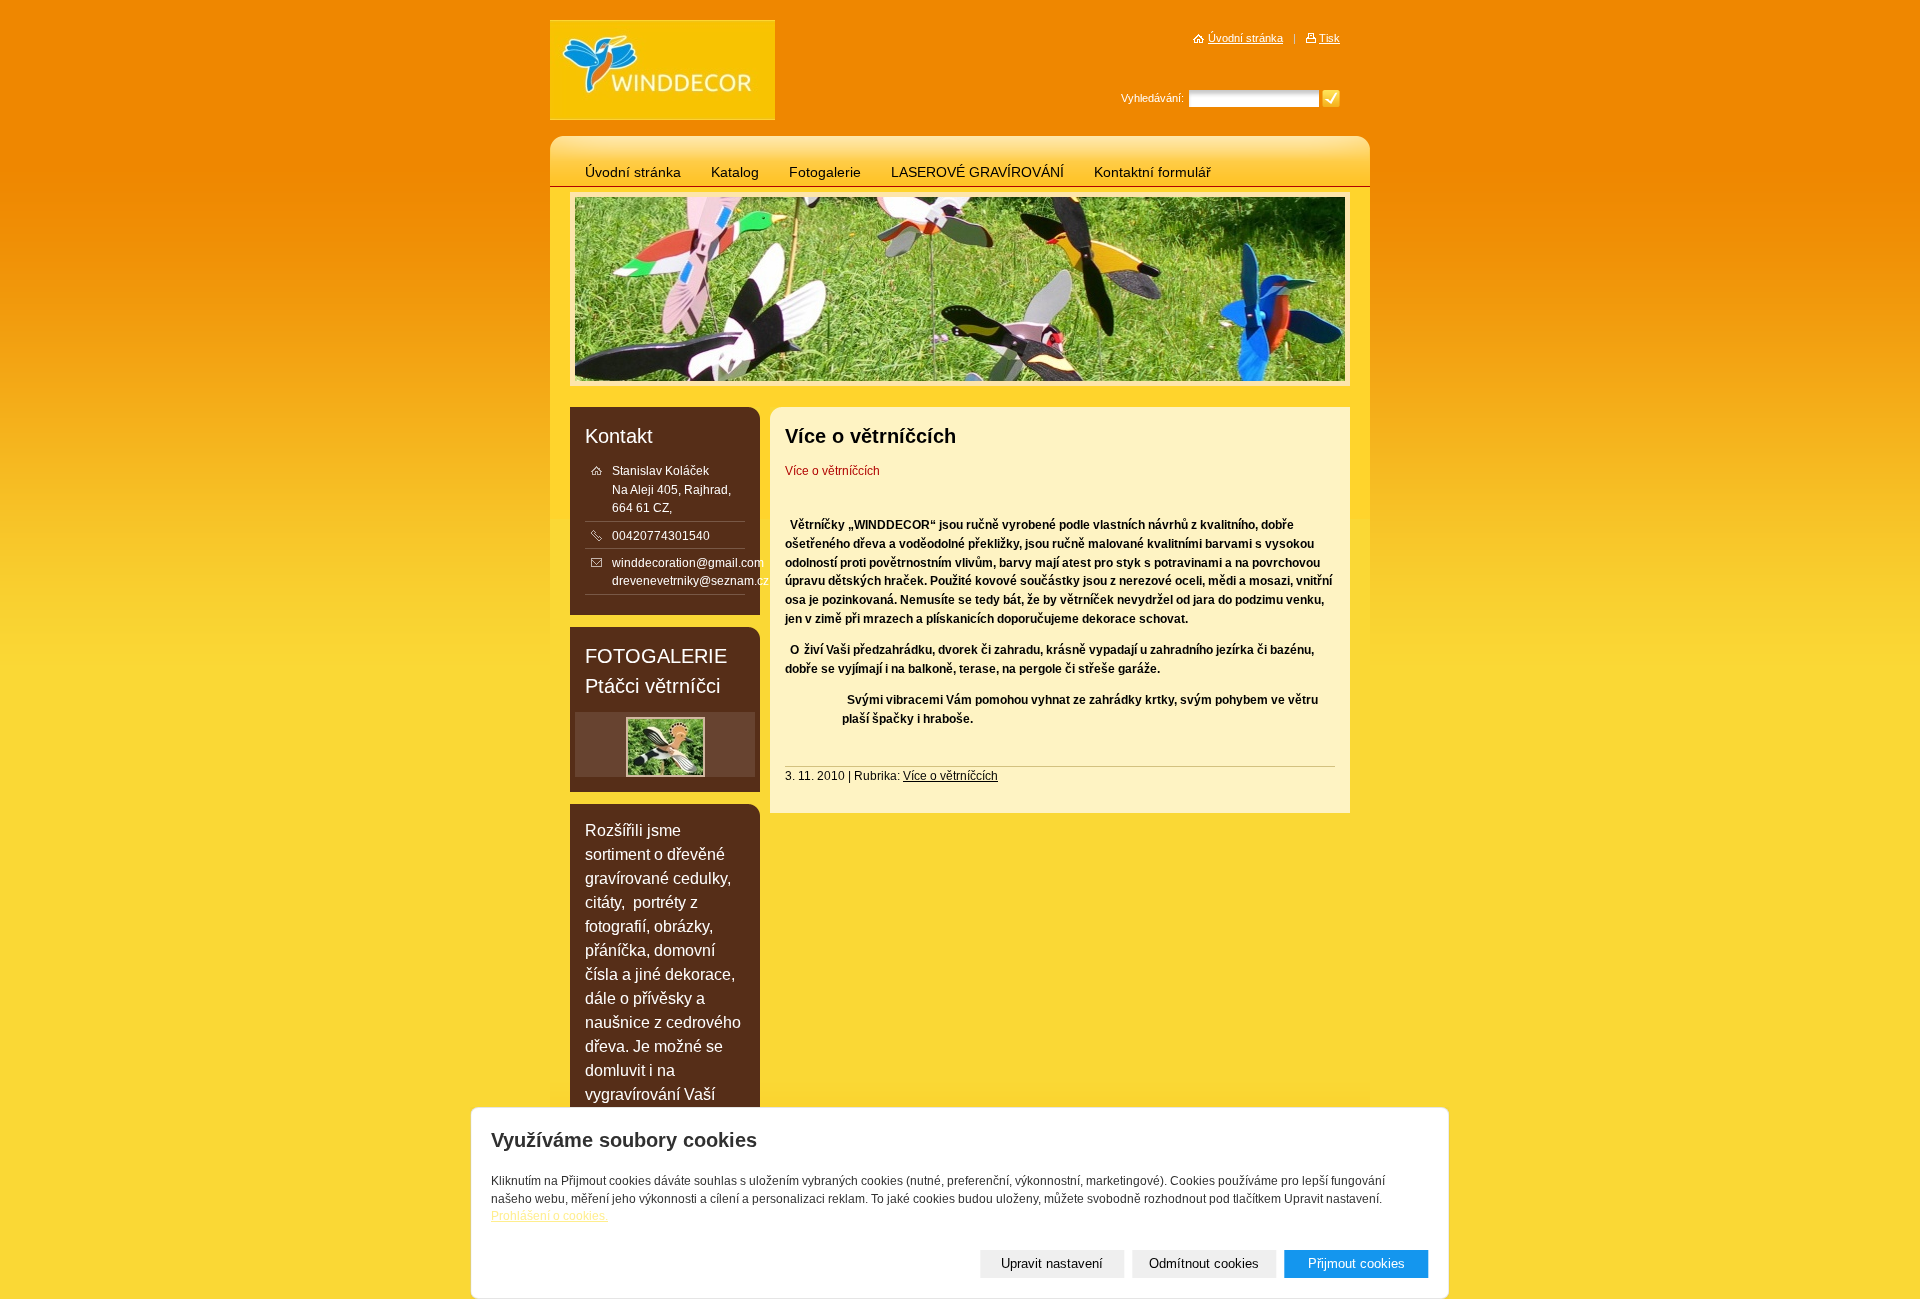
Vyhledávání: (1152, 98)
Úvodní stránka (633, 172)
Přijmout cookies (1356, 1263)
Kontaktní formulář (1152, 172)
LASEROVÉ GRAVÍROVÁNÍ (977, 172)
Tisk (1329, 38)
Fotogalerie (825, 172)
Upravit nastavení (1052, 1263)
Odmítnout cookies (1204, 1263)
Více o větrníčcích (832, 471)
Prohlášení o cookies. (549, 1216)
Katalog (735, 172)
